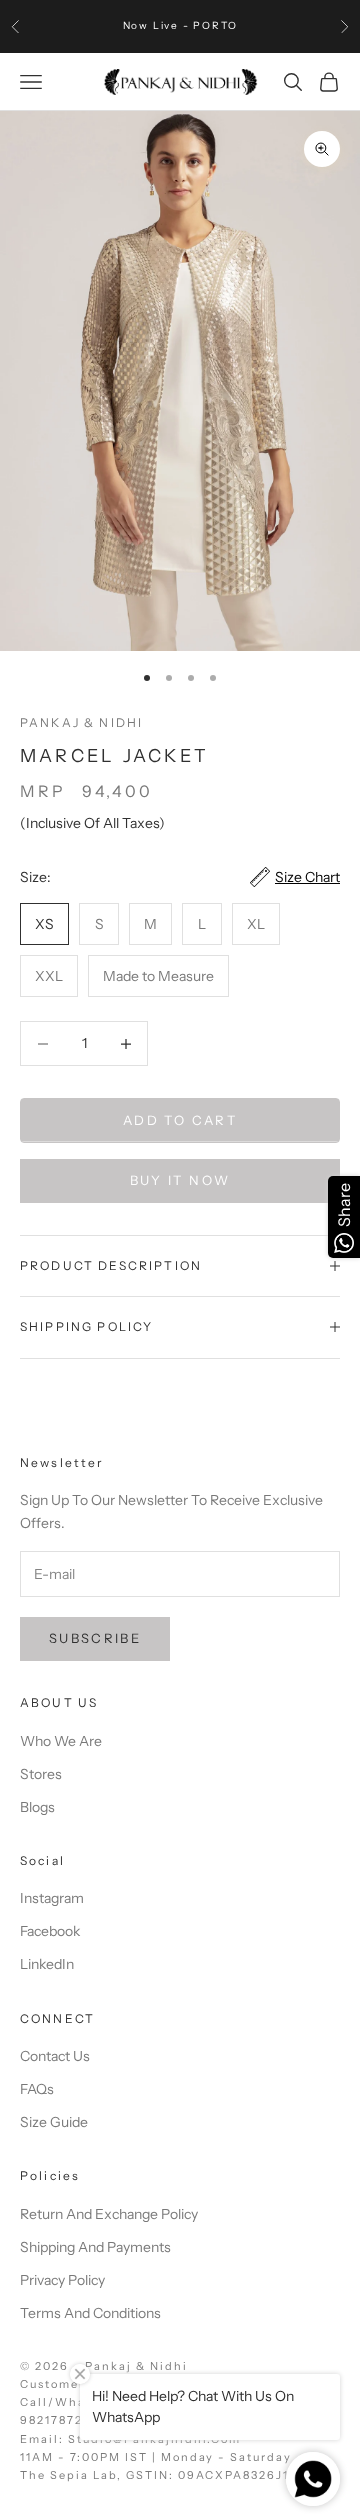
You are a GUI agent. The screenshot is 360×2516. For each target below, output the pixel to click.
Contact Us (55, 2056)
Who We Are (61, 1741)
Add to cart (180, 1120)
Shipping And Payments (95, 2247)
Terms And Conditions (90, 2313)
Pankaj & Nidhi (81, 722)
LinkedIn (47, 1964)
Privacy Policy (62, 2280)
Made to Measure (158, 976)
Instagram (52, 1898)
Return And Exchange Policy (109, 2214)
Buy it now (180, 1180)
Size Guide (54, 2122)
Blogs (37, 1807)
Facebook (50, 1931)
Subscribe (95, 1638)
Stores (41, 1774)
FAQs (37, 2089)
